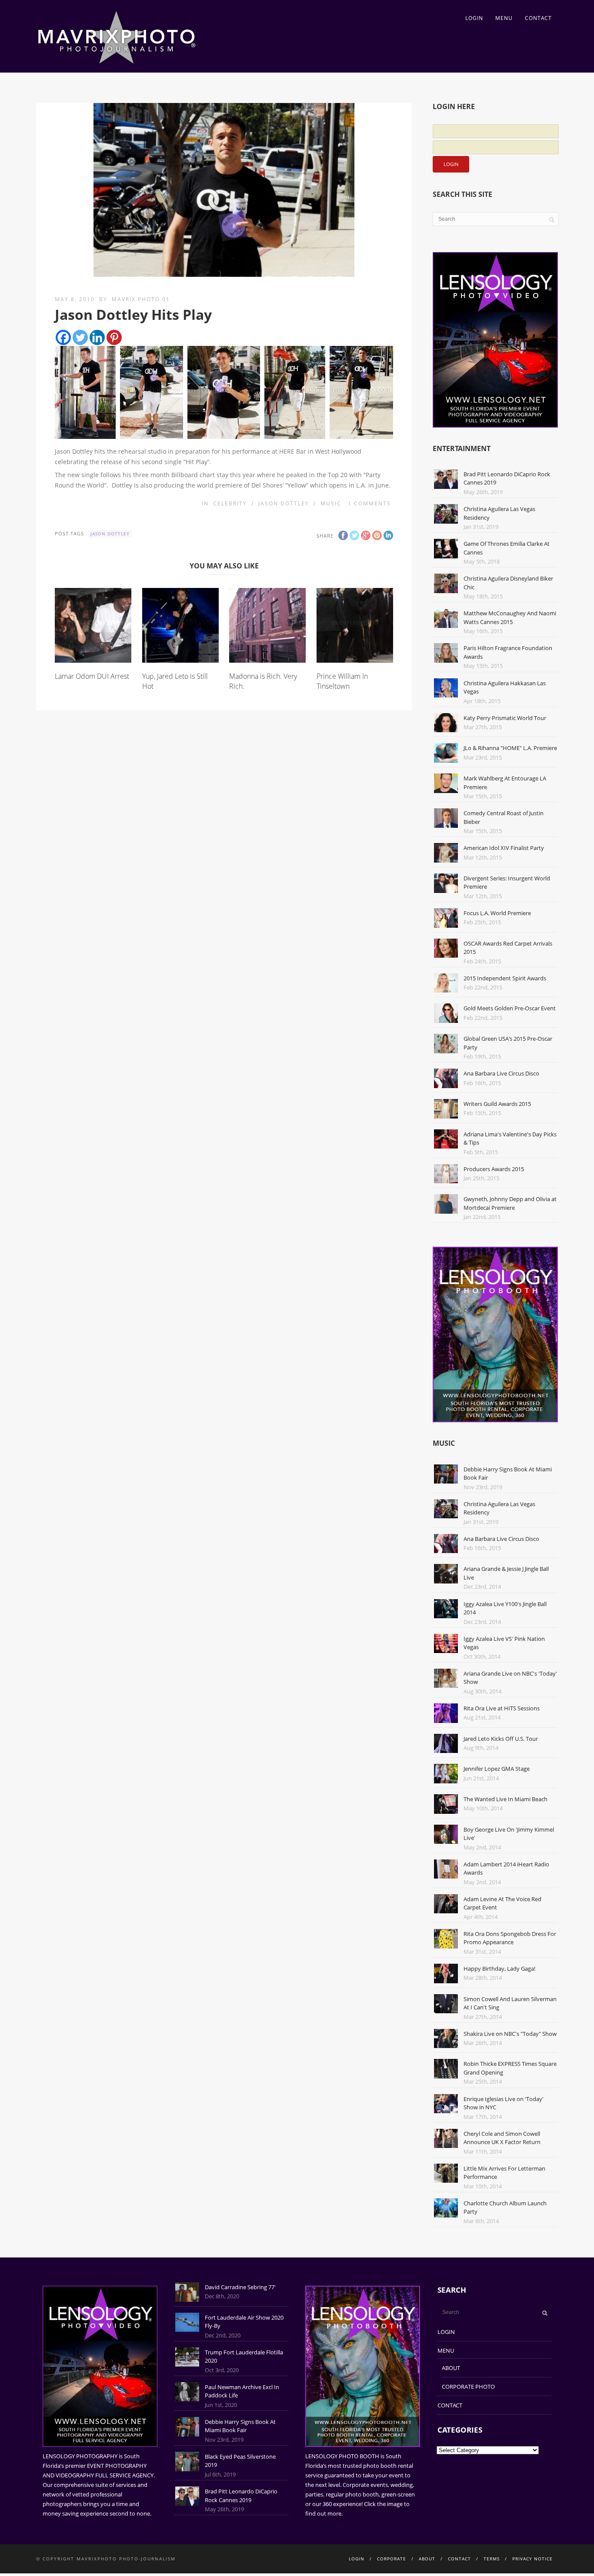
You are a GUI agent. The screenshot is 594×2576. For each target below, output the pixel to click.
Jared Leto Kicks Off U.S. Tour (501, 1739)
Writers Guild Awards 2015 (497, 1104)
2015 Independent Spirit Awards (505, 978)
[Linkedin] (97, 337)
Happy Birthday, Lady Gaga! (499, 1969)
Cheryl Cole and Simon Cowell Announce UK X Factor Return (502, 2138)
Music (331, 503)
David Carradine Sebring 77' (240, 2287)
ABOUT (451, 2368)
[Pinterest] (114, 337)
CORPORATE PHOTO (468, 2387)
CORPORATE (392, 2559)
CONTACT (538, 18)
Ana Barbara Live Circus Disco (501, 1073)
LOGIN (474, 18)
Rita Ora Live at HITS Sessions (502, 1708)
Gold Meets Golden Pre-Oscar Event (510, 1008)
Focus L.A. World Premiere (497, 913)
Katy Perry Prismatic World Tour (505, 718)
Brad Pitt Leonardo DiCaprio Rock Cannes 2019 (241, 2496)
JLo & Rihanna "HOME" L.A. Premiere (510, 748)
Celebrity (230, 503)
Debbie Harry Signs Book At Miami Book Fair (240, 2426)
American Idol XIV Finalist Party (504, 848)
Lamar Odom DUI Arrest (92, 676)
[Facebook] (63, 337)
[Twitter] (80, 337)
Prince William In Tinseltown (342, 681)
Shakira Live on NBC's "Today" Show (510, 2034)
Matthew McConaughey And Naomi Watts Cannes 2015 (510, 617)
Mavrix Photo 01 (141, 299)
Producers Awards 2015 (494, 1169)
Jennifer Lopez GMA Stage (497, 1769)
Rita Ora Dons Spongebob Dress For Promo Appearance (510, 1938)
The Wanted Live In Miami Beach (506, 1799)
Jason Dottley (284, 503)
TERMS (492, 2559)
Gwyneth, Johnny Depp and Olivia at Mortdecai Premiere (510, 1203)
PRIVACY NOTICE (532, 2559)
